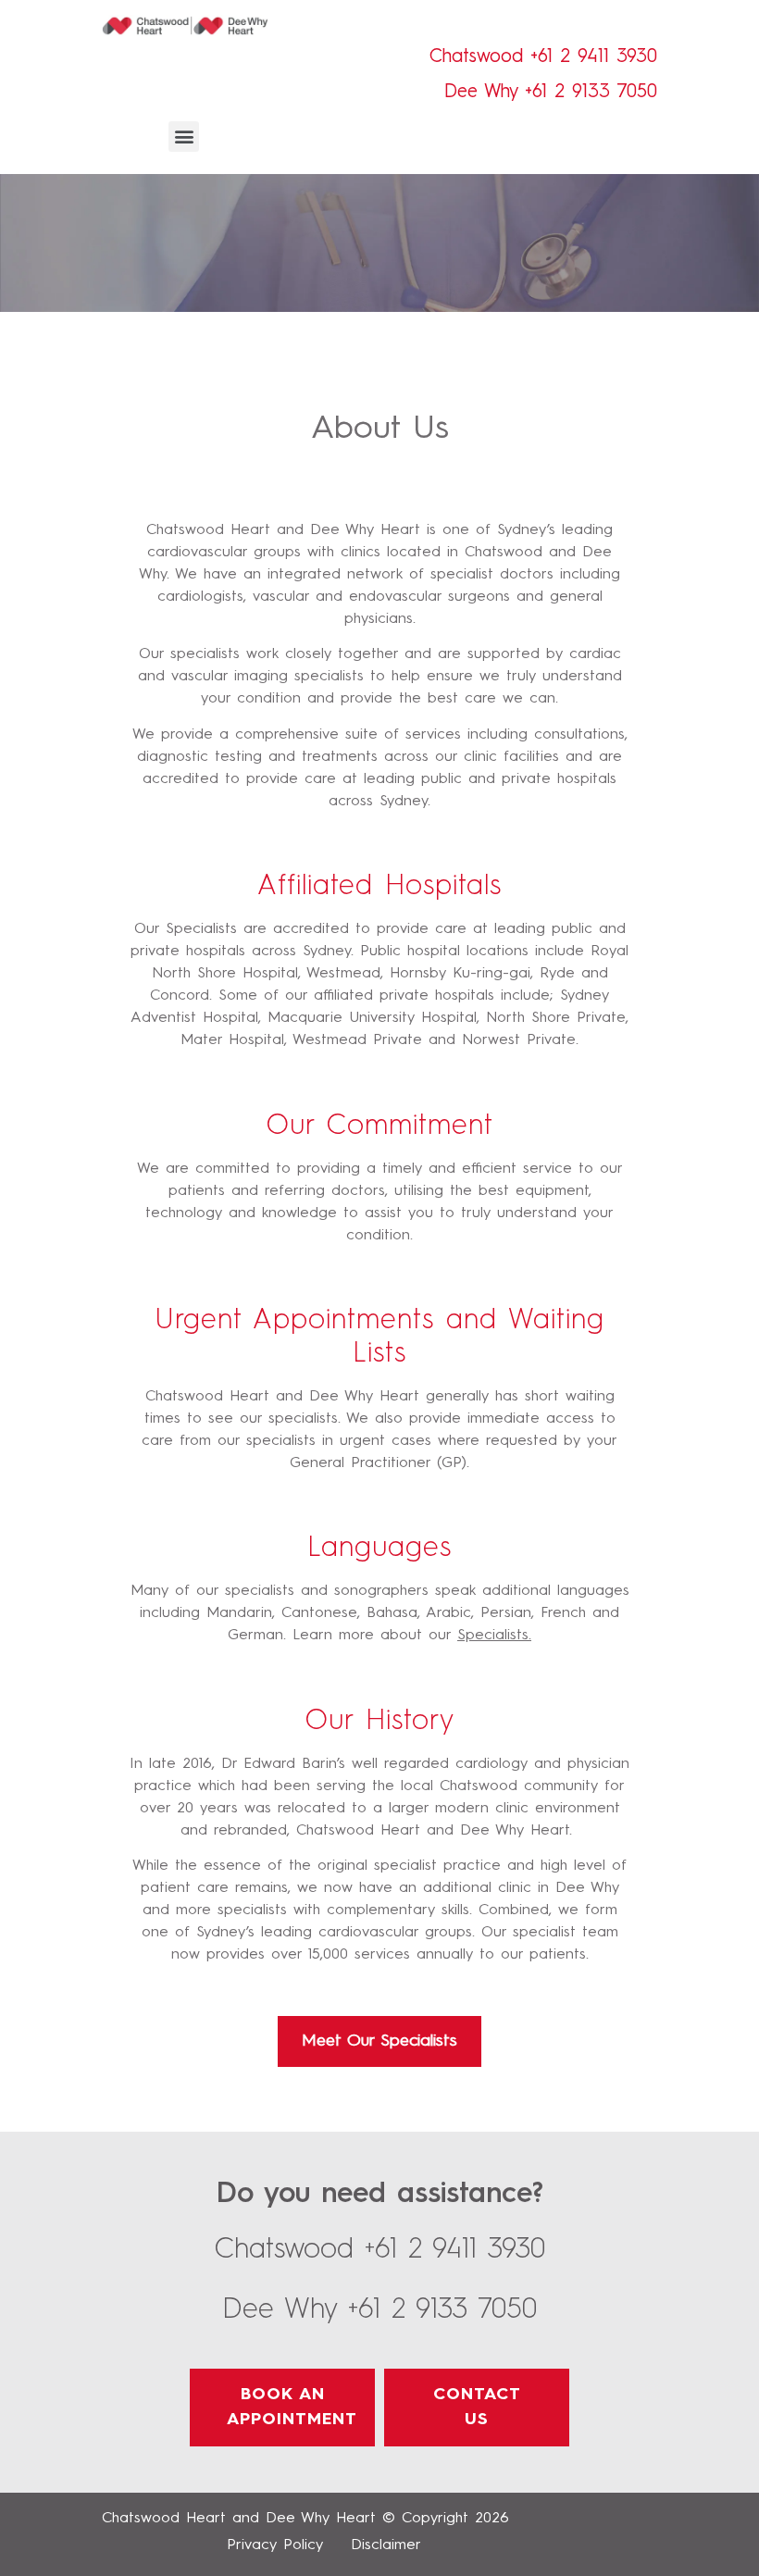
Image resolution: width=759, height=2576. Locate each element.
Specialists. (494, 1636)
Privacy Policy (275, 2545)
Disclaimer (386, 2545)
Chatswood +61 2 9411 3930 (543, 57)
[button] (184, 137)
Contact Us (477, 2407)
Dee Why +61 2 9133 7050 (551, 93)
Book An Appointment (292, 2407)
